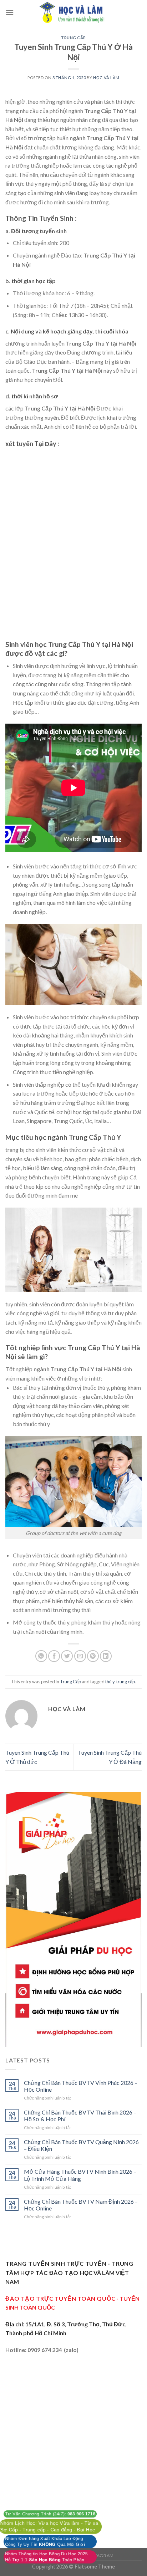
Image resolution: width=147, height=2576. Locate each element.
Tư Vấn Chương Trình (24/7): (50, 2514)
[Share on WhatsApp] (41, 1656)
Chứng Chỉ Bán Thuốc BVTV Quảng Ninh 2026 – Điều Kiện (81, 2145)
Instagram (100, 2555)
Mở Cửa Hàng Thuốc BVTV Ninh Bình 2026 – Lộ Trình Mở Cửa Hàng (80, 2175)
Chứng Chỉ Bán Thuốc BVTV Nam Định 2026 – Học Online (81, 2205)
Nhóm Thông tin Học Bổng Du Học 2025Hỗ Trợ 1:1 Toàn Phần (46, 2557)
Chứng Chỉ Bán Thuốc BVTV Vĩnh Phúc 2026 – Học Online (81, 2086)
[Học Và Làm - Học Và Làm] (73, 12)
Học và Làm (106, 78)
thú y (110, 1682)
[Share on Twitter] (67, 1656)
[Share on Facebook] (54, 1656)
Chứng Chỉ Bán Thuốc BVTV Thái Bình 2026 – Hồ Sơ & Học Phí (80, 2116)
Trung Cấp (73, 38)
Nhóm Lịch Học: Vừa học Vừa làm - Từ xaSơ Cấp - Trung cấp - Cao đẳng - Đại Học (49, 2526)
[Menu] (10, 12)
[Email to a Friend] (80, 1656)
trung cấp (126, 1682)
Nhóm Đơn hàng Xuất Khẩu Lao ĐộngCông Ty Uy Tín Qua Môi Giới (45, 2542)
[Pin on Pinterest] (93, 1656)
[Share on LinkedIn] (106, 1656)
